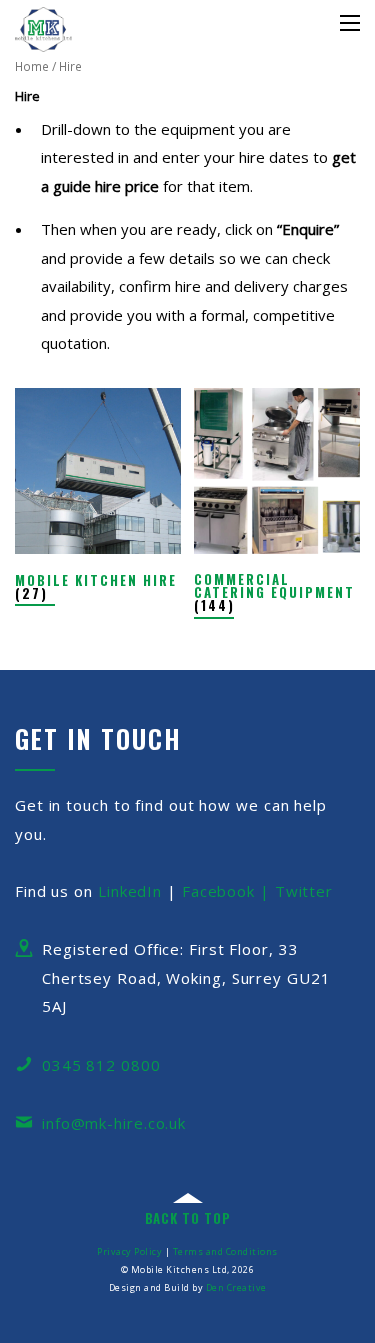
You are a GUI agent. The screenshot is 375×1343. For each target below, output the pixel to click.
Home (32, 66)
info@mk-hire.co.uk (114, 1123)
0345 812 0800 (101, 1065)
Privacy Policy (129, 1251)
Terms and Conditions (225, 1251)
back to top (188, 1218)
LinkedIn (130, 891)
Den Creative (236, 1287)
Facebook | (228, 891)
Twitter (304, 891)
